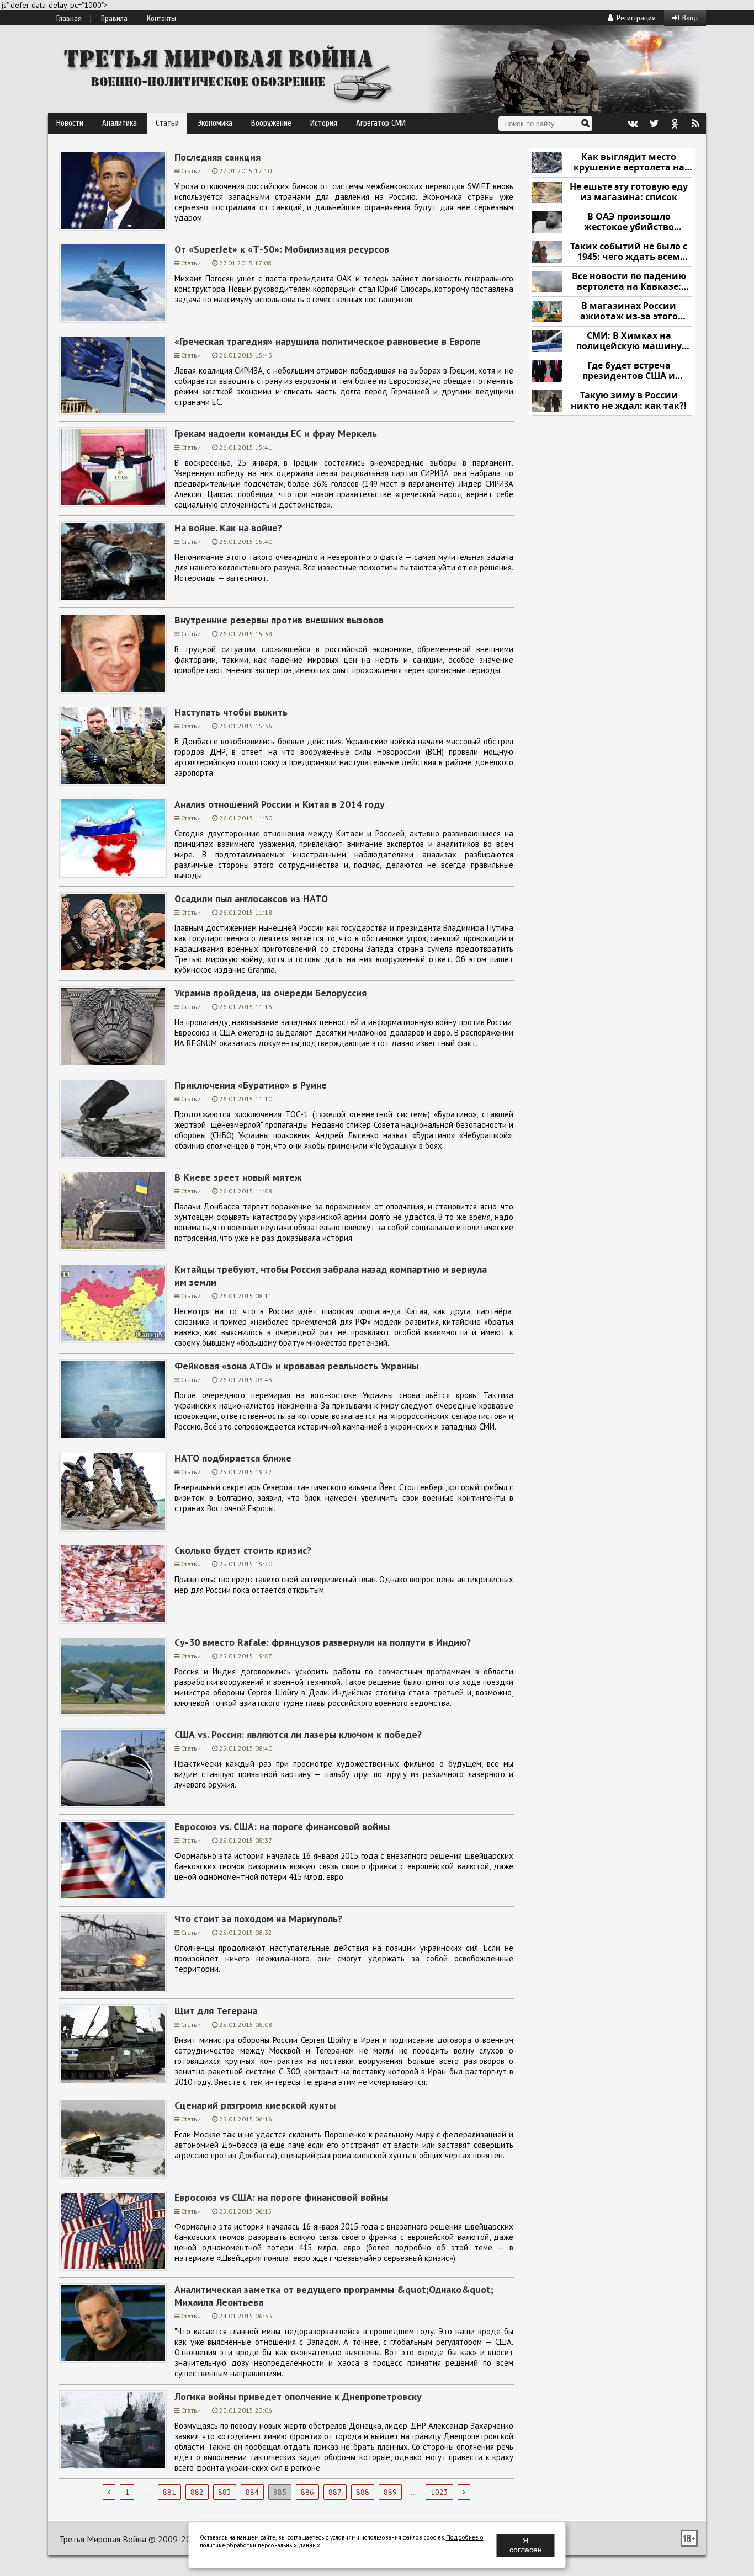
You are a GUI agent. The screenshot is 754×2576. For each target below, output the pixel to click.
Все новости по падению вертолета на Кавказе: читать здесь (629, 282)
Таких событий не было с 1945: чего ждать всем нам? (629, 252)
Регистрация (636, 18)
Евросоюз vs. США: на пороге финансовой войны (282, 1826)
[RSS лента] (695, 124)
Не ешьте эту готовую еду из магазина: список (629, 192)
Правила (114, 19)
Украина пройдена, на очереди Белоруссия (270, 993)
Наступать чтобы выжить (231, 712)
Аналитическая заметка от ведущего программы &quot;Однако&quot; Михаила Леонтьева (334, 2296)
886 (307, 2492)
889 (390, 2492)
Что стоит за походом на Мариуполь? (258, 1919)
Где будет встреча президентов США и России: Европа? (629, 371)
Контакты (161, 19)
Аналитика (120, 123)
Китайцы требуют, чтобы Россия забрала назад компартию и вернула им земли (331, 1276)
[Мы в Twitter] (654, 124)
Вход (690, 18)
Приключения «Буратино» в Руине (251, 1085)
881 (169, 2492)
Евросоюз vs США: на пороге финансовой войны (281, 2197)
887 (335, 2492)
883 (225, 2492)
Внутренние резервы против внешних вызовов (279, 620)
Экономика (215, 123)
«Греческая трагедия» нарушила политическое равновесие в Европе (328, 341)
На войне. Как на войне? (228, 528)
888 (363, 2492)
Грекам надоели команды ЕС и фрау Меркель (276, 433)
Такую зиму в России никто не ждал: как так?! (629, 401)
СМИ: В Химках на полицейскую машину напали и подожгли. (629, 341)
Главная (69, 19)
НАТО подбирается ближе (233, 1458)
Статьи (167, 123)
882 (197, 2492)
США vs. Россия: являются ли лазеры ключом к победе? (298, 1734)
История (324, 123)
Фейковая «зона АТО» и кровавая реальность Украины (296, 1366)
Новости (70, 123)
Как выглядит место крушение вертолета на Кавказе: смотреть (629, 162)
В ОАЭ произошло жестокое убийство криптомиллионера (629, 222)
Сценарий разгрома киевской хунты (255, 2105)
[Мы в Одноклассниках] (675, 124)
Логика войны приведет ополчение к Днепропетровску (298, 2396)
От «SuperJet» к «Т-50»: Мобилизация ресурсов (282, 249)
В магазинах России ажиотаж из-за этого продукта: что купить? (629, 311)
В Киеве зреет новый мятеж (238, 1177)
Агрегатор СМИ (381, 123)
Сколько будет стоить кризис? (243, 1550)
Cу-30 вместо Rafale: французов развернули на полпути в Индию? (323, 1642)
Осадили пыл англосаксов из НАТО (251, 898)
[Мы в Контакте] (633, 124)
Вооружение (271, 123)
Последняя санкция (217, 157)
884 (252, 2492)
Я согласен (526, 2545)
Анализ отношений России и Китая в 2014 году (280, 804)
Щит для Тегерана (216, 2011)
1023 (439, 2492)
